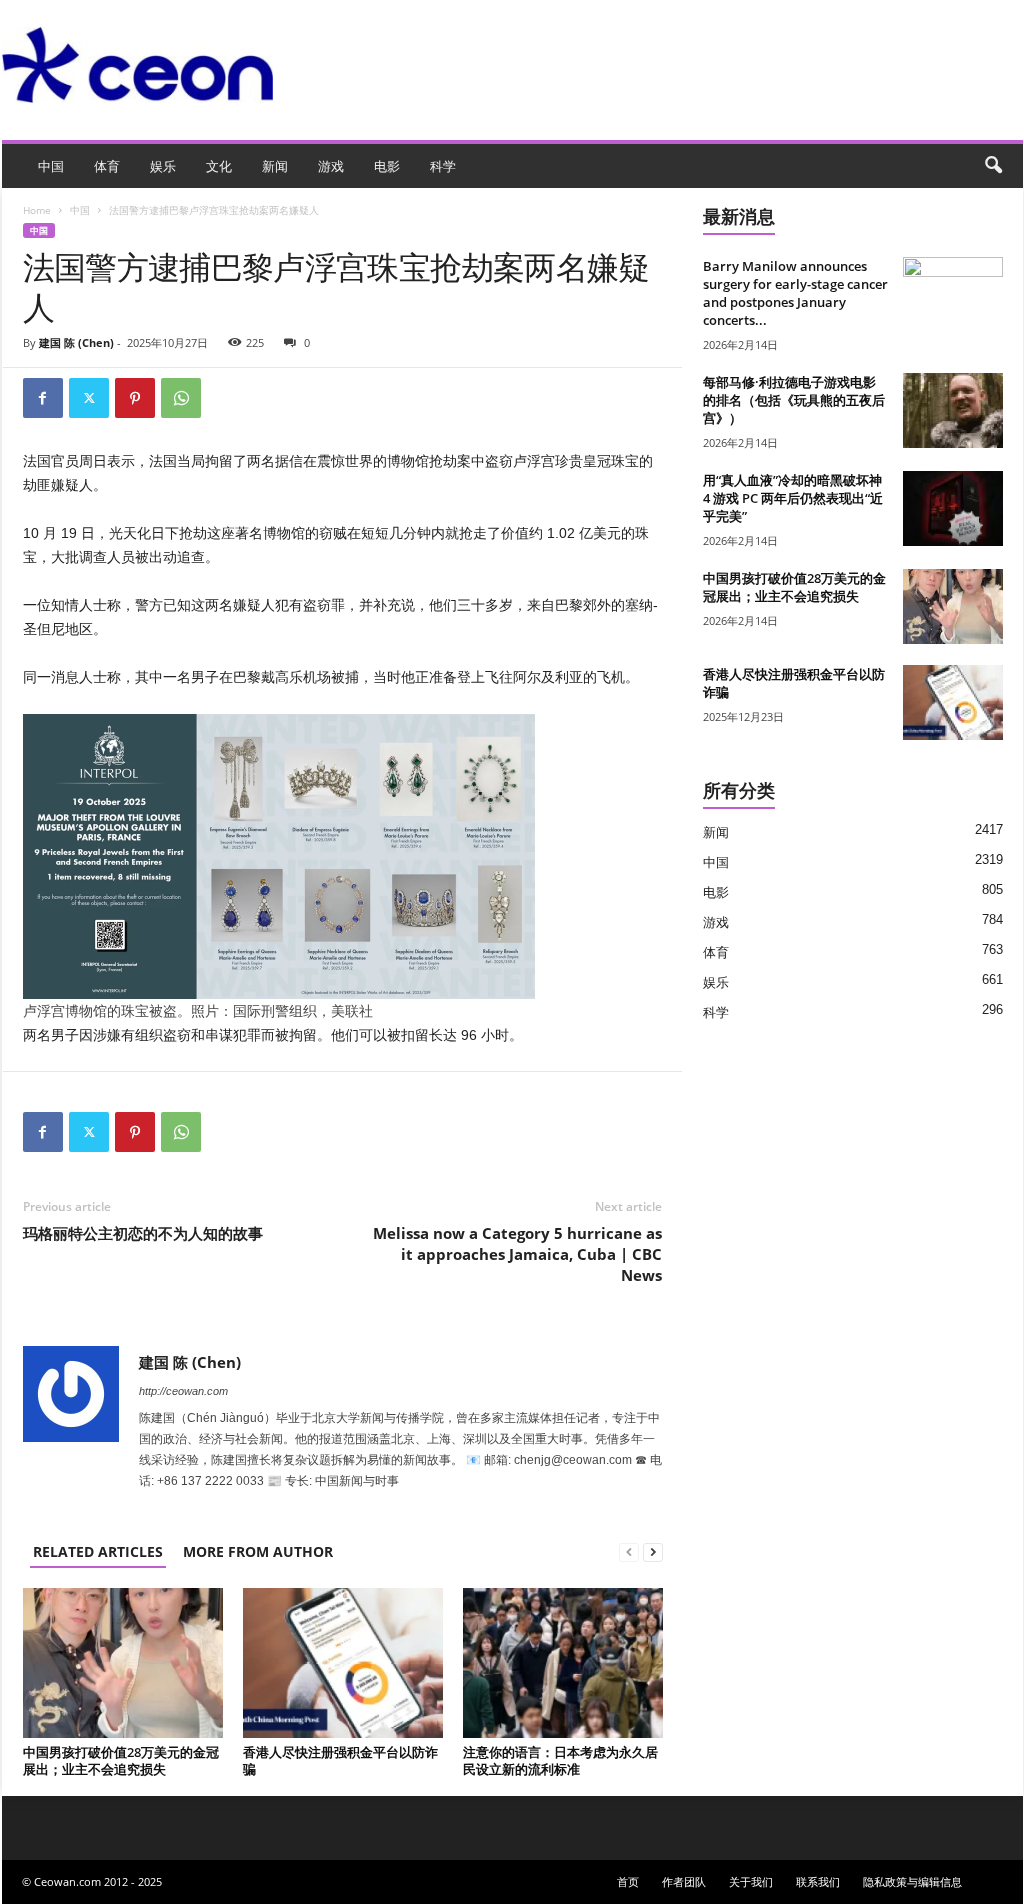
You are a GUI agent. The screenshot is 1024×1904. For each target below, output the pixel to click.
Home (37, 210)
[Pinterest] (135, 398)
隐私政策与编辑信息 (912, 1881)
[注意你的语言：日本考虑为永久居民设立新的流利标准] (563, 1663)
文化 (219, 166)
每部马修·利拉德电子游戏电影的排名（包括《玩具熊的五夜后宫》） (794, 400)
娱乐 (163, 166)
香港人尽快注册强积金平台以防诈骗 (340, 1760)
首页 (628, 1881)
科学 (443, 166)
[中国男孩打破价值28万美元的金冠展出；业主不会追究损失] (123, 1663)
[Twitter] (89, 398)
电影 (387, 166)
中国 (51, 166)
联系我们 (818, 1881)
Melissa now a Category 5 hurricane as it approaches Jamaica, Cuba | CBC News (517, 1254)
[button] (993, 166)
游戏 (331, 166)
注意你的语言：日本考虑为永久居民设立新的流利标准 (560, 1760)
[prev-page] (629, 1551)
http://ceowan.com (183, 1391)
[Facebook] (43, 398)
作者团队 (684, 1881)
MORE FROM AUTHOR (258, 1551)
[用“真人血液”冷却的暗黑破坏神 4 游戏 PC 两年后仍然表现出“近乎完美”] (953, 508)
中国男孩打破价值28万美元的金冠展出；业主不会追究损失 (121, 1760)
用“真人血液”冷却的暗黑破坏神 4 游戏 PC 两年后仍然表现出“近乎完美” (793, 498)
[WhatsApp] (181, 398)
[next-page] (653, 1551)
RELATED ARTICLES (98, 1551)
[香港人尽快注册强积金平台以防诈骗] (343, 1663)
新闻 (275, 166)
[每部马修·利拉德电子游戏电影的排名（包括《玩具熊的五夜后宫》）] (953, 410)
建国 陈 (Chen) (76, 342)
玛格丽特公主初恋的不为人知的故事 (143, 1233)
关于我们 (751, 1881)
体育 (107, 166)
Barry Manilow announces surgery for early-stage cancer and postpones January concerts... (795, 293)
